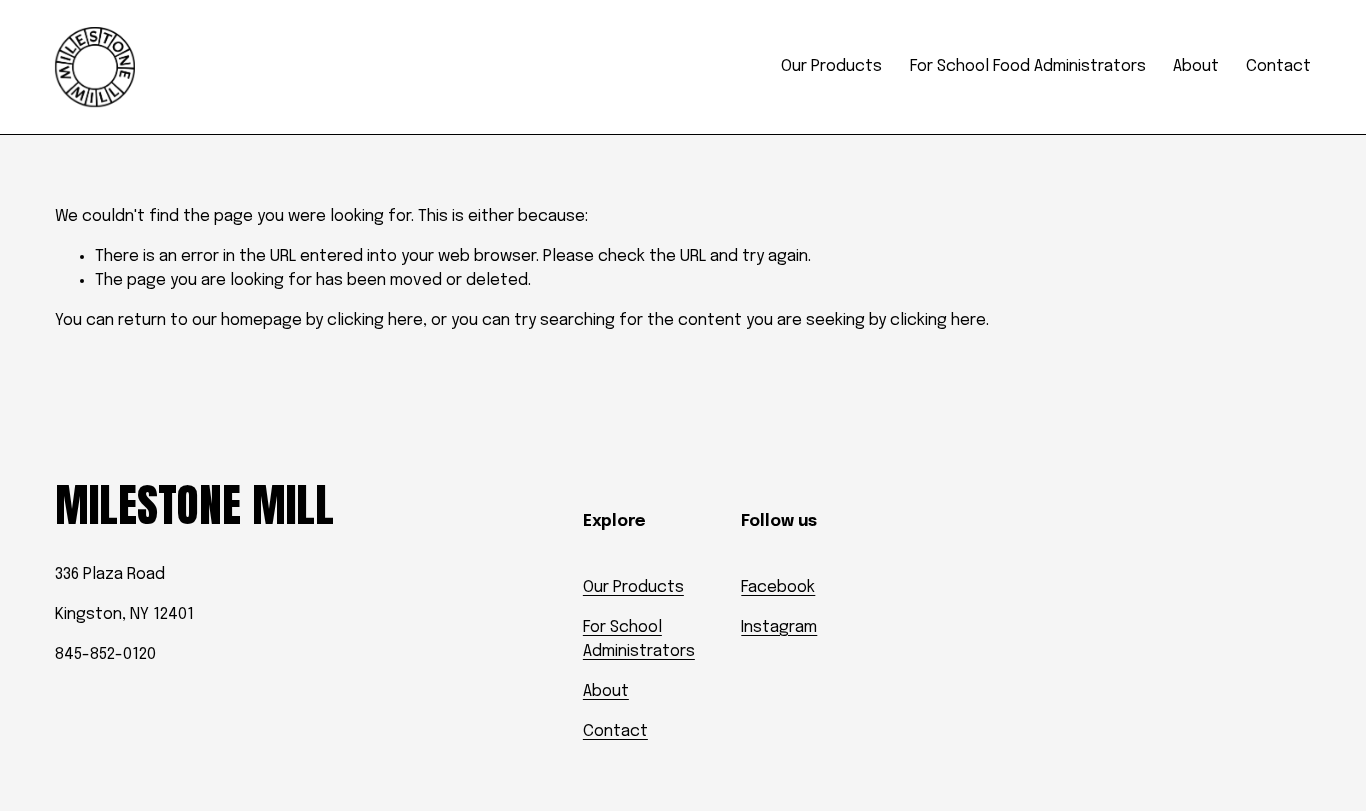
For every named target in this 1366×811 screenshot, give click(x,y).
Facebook (778, 587)
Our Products (831, 66)
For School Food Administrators (1028, 66)
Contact (1278, 66)
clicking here (375, 320)
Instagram (779, 627)
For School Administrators (639, 639)
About (1196, 66)
